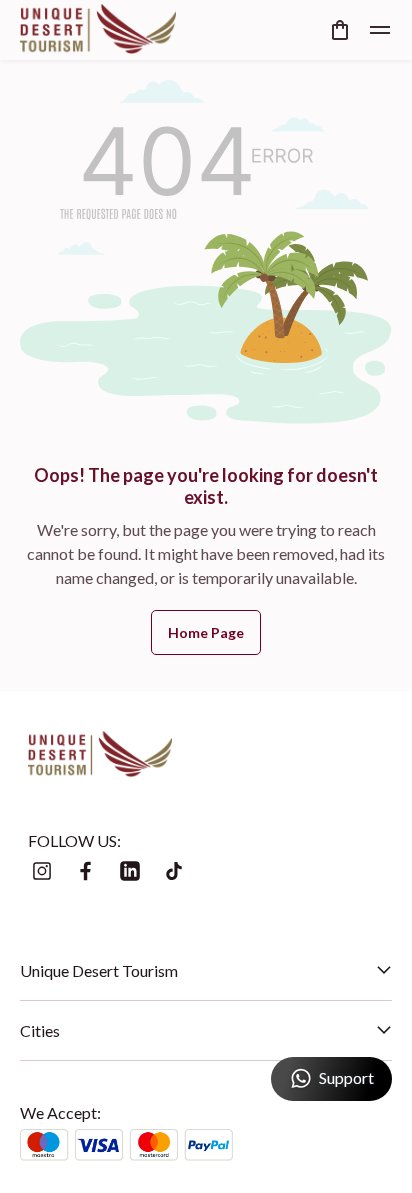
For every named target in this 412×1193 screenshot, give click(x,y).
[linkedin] (130, 871)
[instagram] (42, 871)
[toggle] (380, 30)
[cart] (340, 30)
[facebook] (86, 871)
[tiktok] (174, 871)
